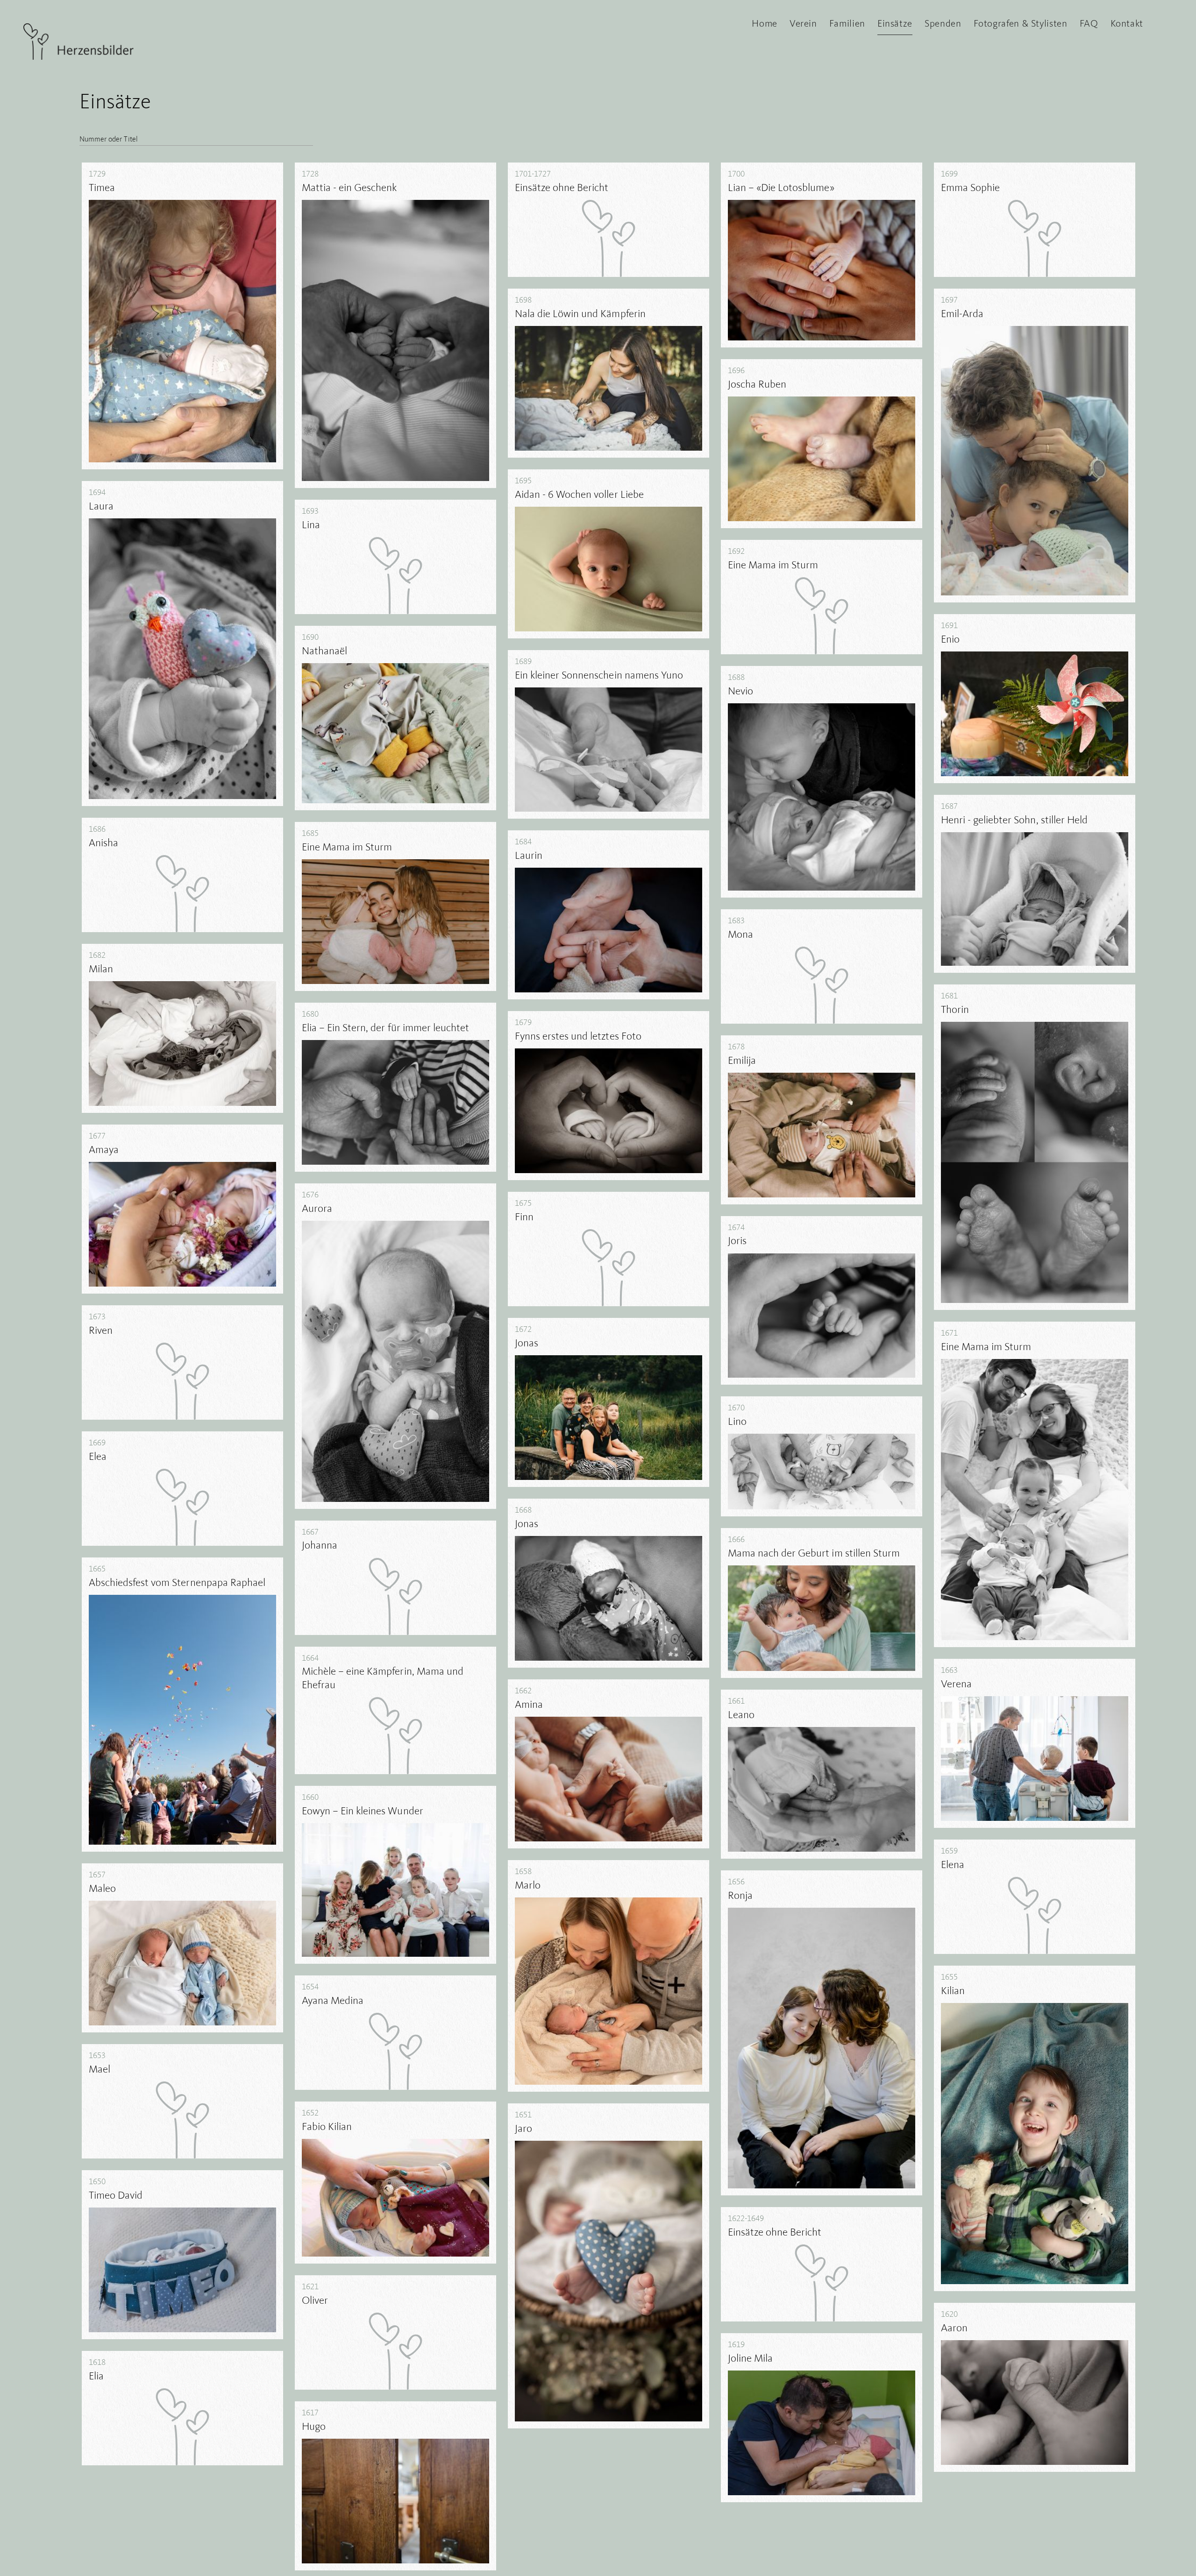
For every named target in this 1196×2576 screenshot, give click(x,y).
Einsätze (895, 24)
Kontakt (1127, 24)
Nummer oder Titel (109, 140)
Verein (803, 24)
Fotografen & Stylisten (1021, 24)
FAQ (1089, 24)
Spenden (943, 24)
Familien (847, 24)
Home (765, 24)
